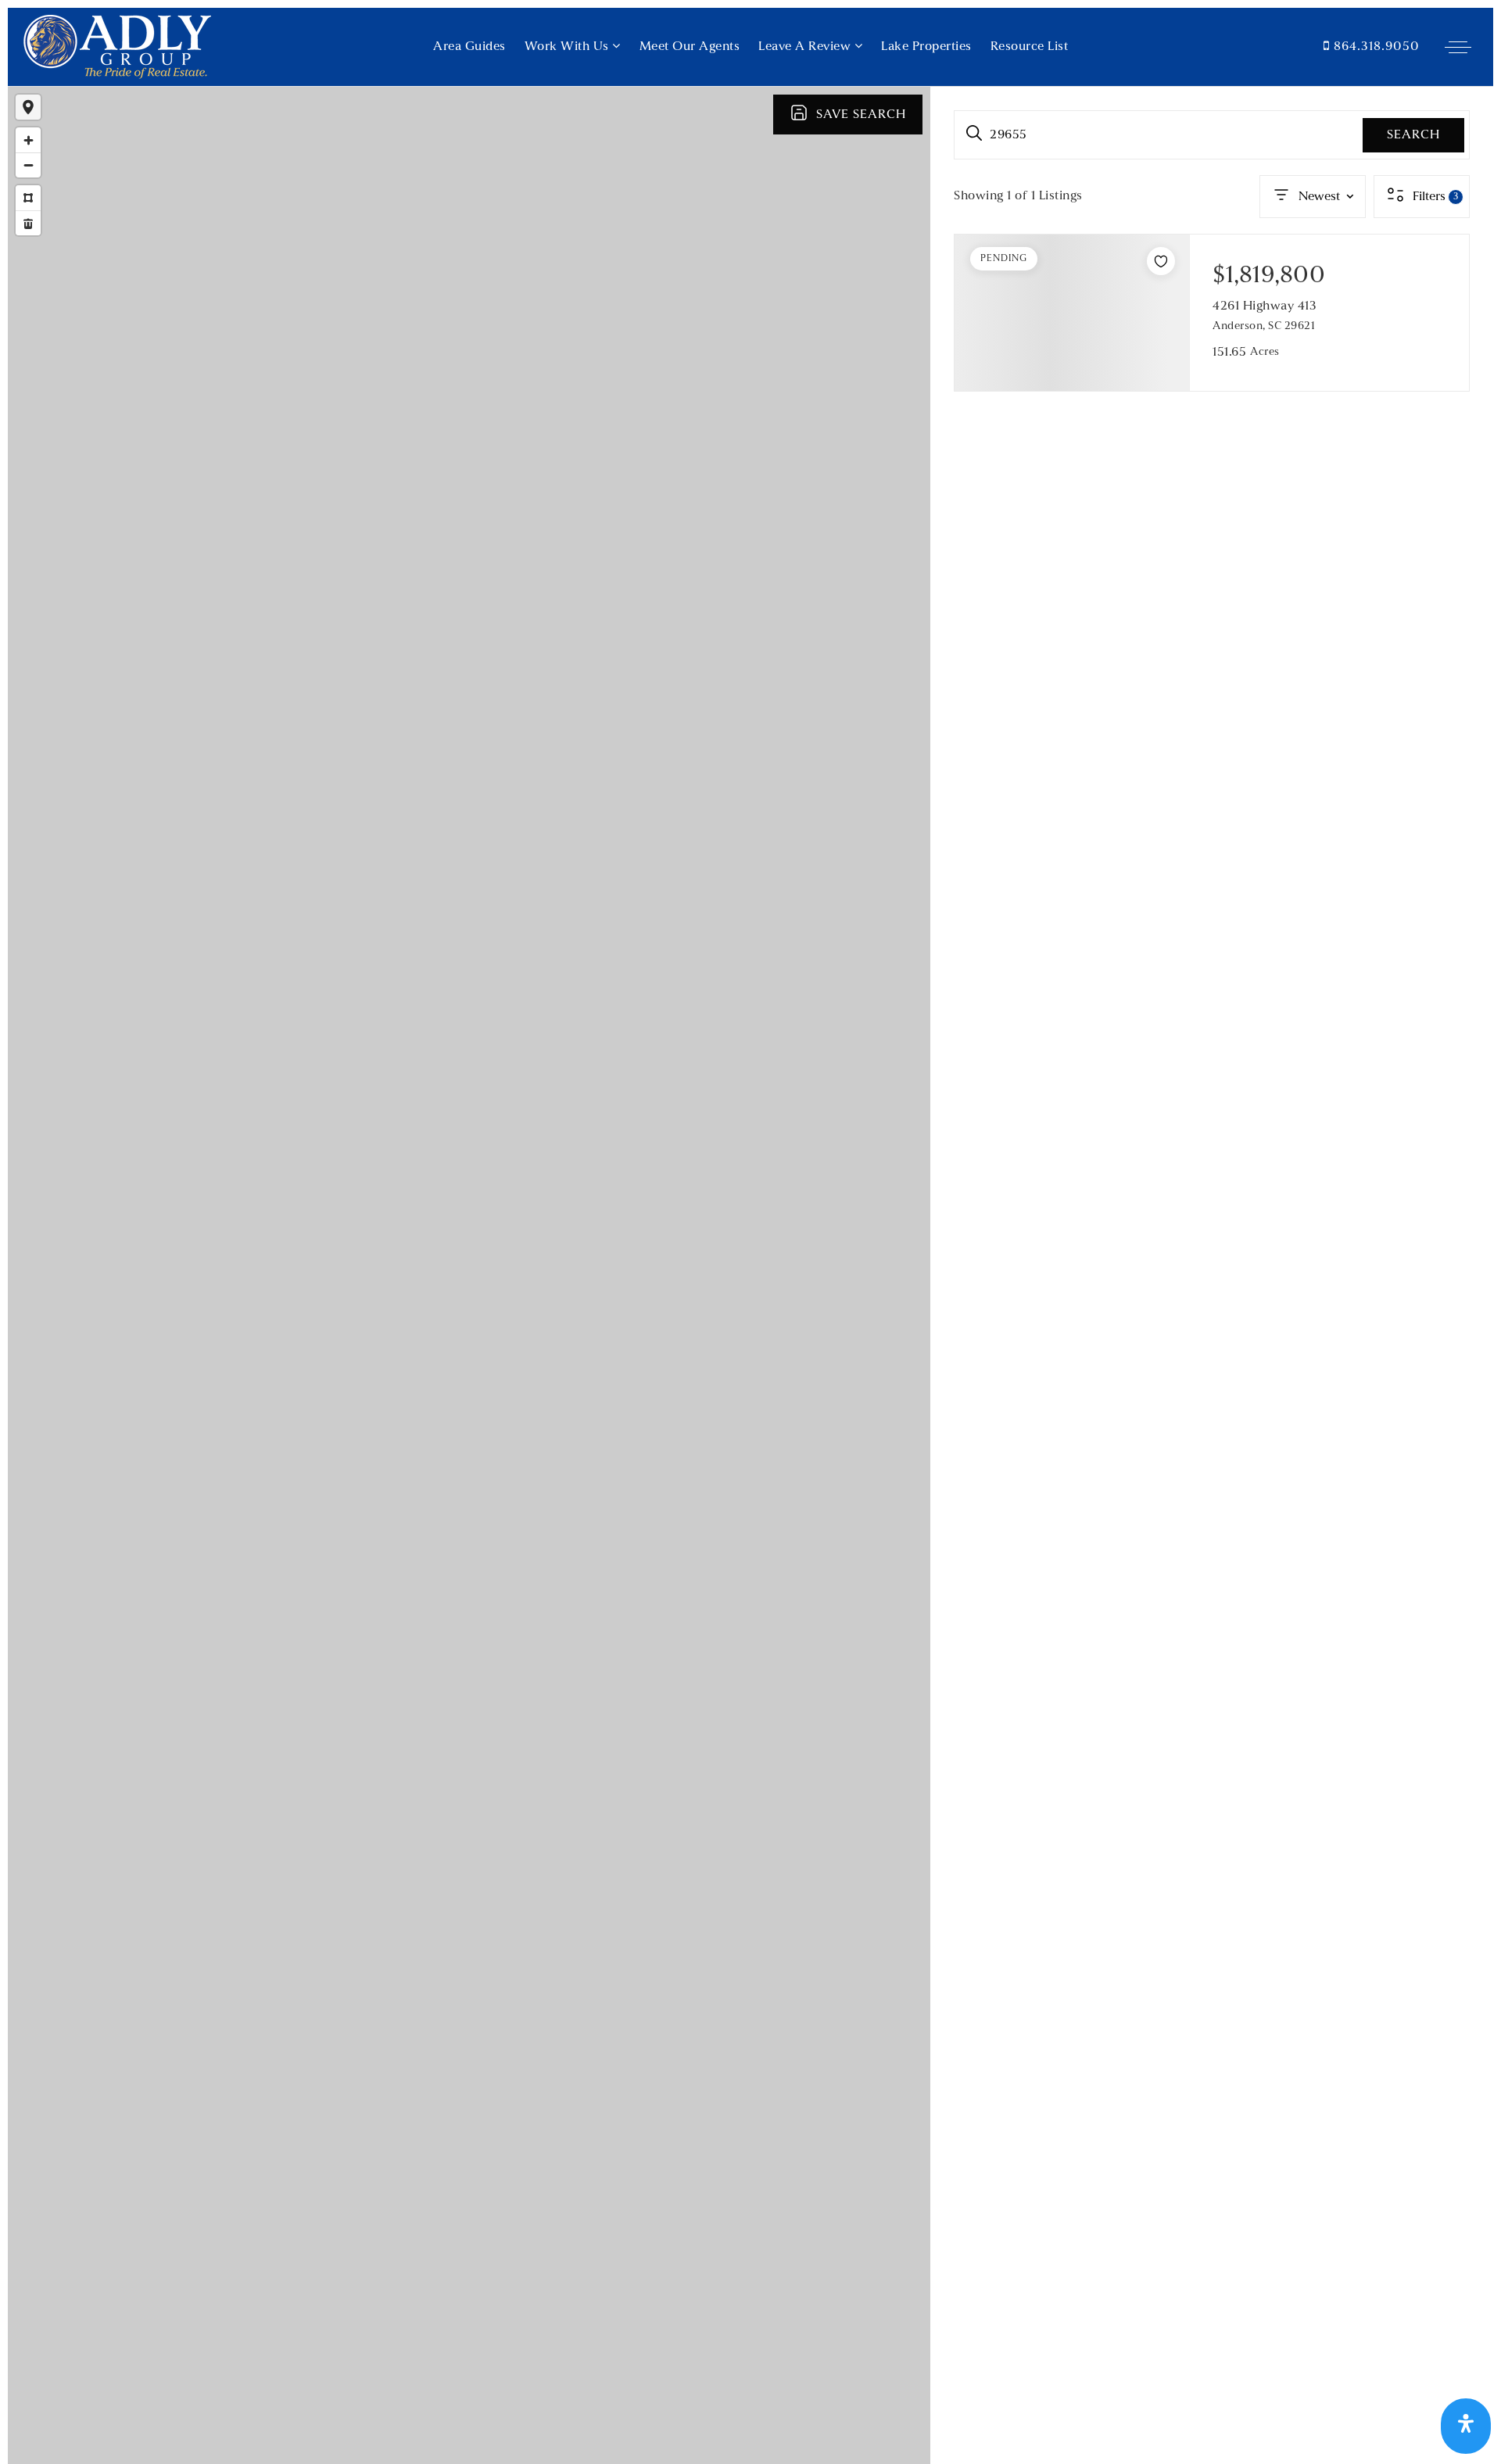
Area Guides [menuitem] (469, 47)
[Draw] (28, 198)
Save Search (861, 115)
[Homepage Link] (117, 47)
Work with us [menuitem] (569, 47)
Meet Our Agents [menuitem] (690, 47)
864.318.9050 (1375, 47)
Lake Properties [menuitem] (926, 47)
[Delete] (28, 223)
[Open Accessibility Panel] (1466, 2426)
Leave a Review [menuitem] (806, 47)
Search (1413, 135)
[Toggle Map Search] (28, 107)
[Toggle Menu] (1458, 47)
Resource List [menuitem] (1030, 47)
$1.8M (517, 1144)
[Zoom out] (28, 165)
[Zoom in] (28, 140)
